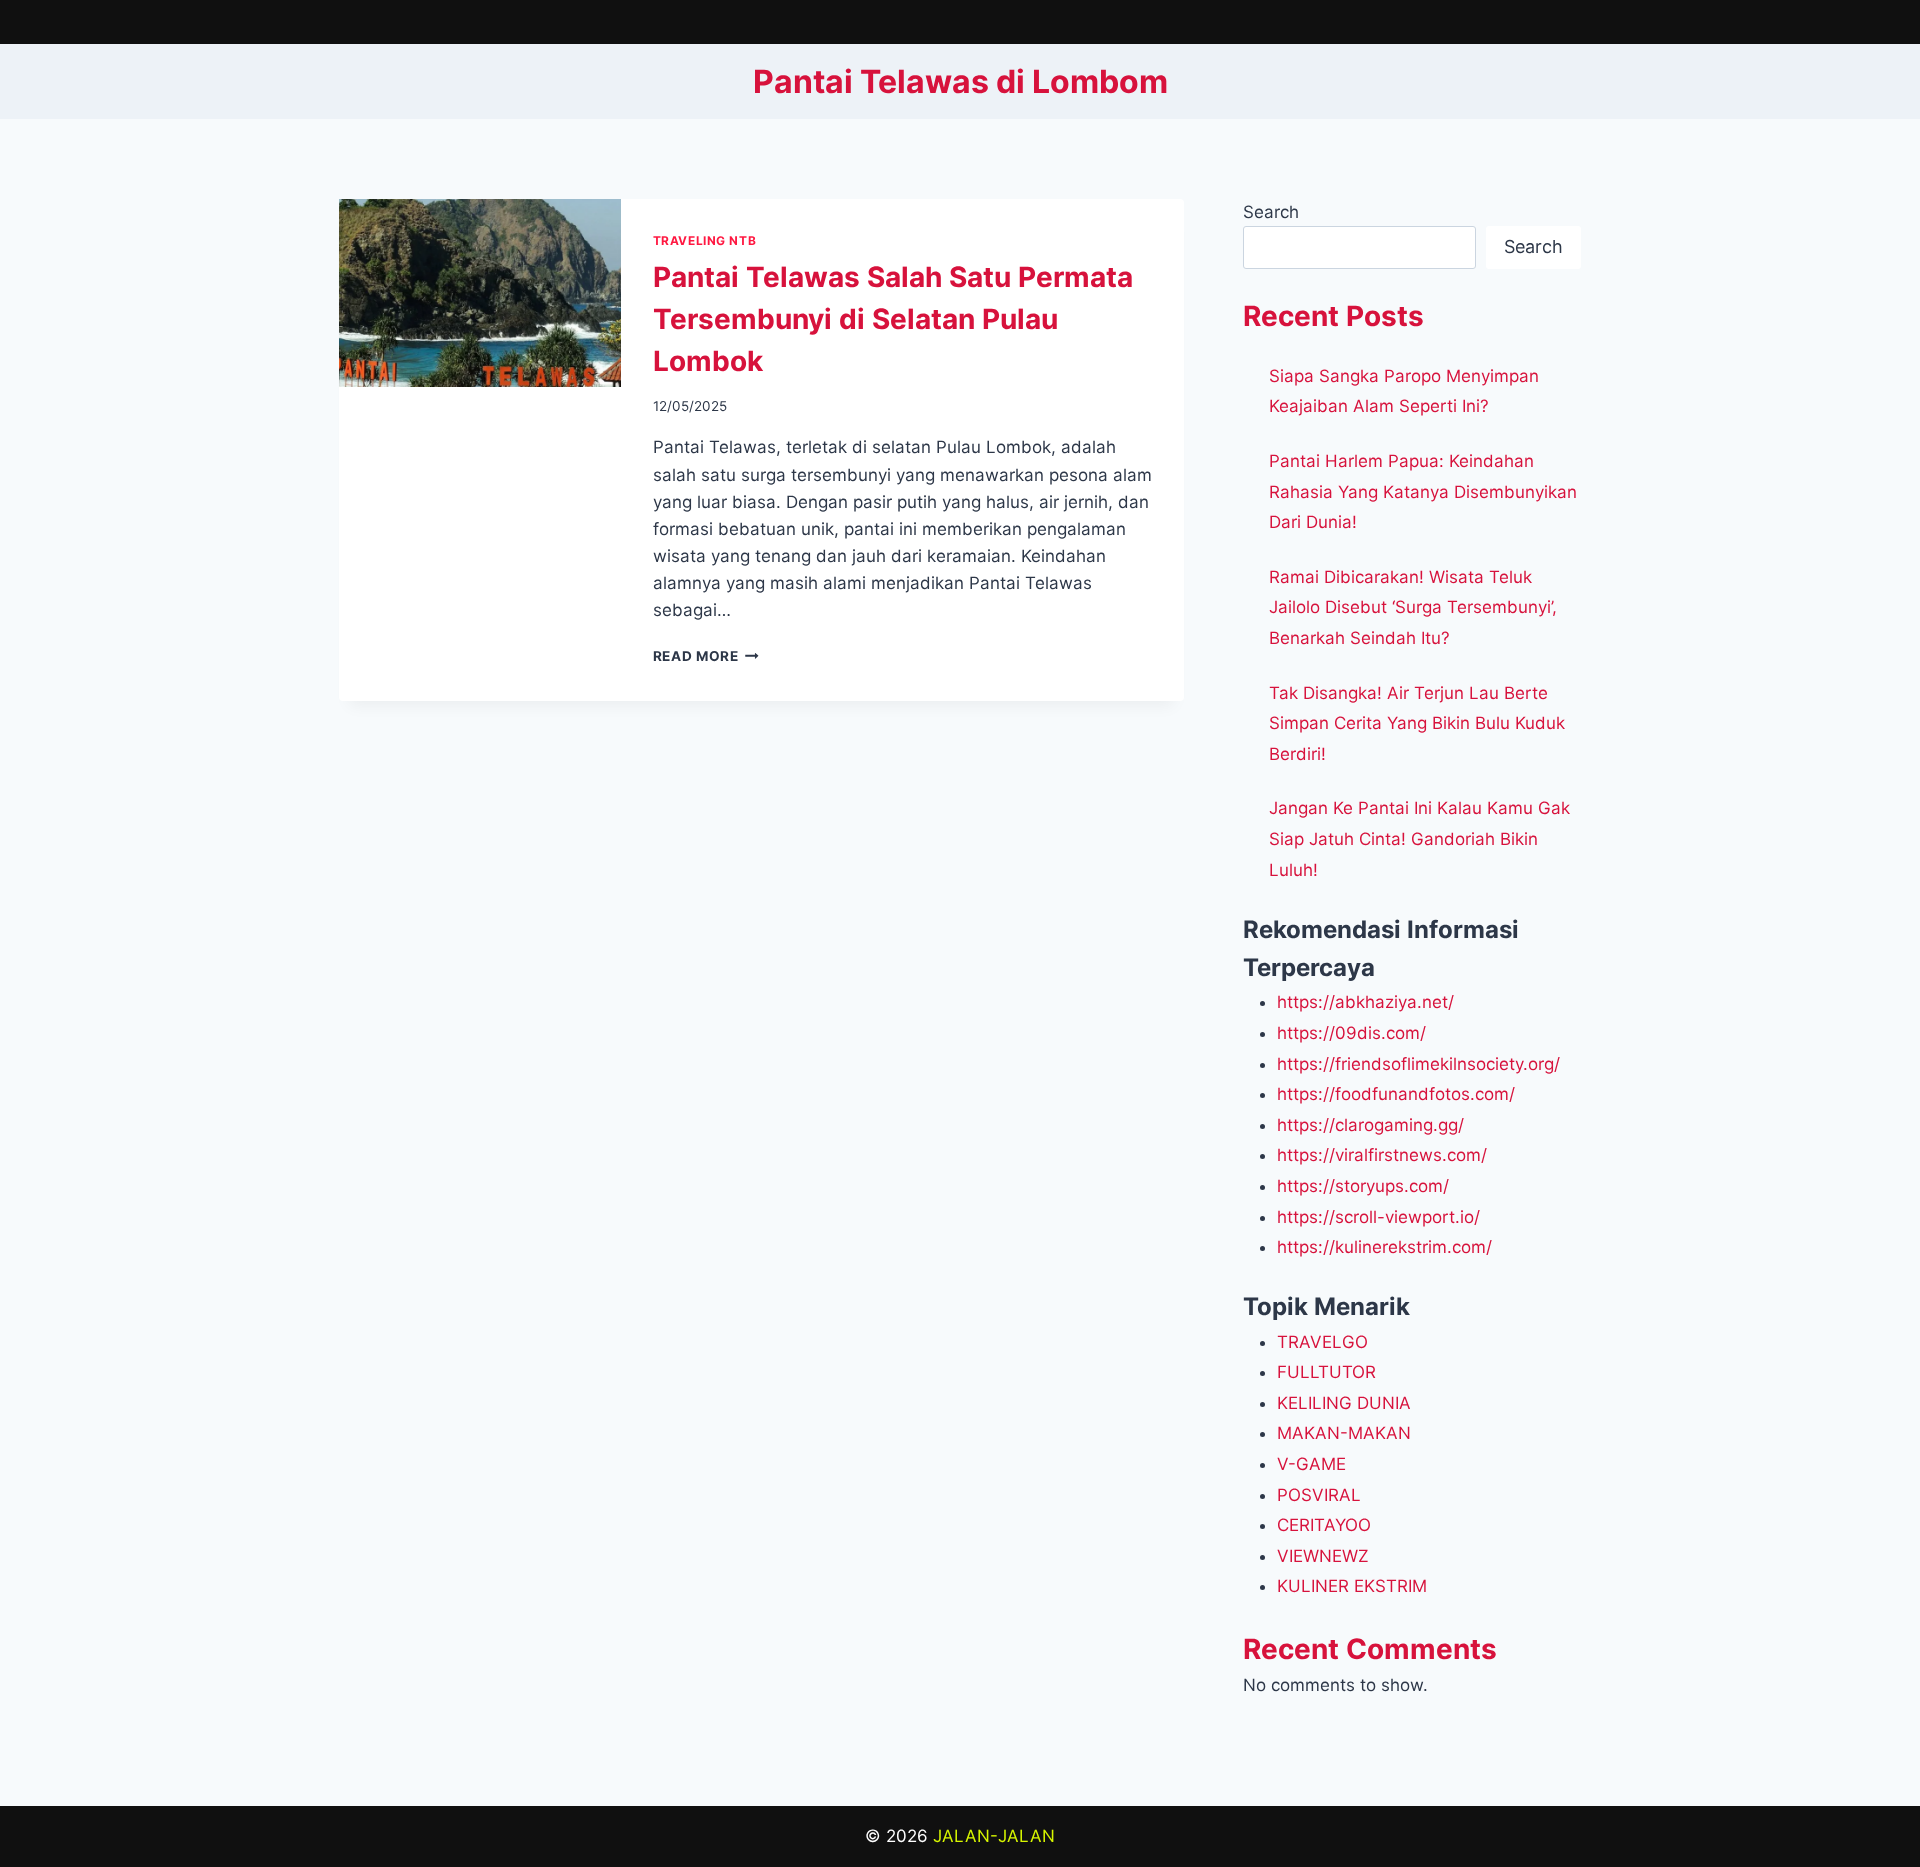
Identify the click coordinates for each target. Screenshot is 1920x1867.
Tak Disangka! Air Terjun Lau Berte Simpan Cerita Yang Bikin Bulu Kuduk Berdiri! (1417, 723)
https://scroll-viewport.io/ (1378, 1217)
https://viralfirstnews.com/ (1382, 1155)
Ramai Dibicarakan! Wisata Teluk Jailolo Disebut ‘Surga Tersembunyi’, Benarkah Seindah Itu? (1413, 607)
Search (1271, 212)
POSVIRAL (1319, 1495)
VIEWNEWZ (1323, 1556)
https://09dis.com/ (1351, 1033)
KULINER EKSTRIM (1352, 1586)
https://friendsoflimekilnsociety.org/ (1418, 1064)
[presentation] (480, 293)
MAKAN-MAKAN (1344, 1433)
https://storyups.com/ (1363, 1186)
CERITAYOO (1324, 1525)
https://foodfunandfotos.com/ (1396, 1094)
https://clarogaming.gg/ (1370, 1125)
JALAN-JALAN (994, 1836)
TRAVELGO (1322, 1342)
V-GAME (1311, 1464)
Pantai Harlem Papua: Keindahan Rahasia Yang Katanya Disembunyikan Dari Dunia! (1423, 491)
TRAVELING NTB (705, 240)
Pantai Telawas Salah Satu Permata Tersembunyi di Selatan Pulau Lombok (893, 319)
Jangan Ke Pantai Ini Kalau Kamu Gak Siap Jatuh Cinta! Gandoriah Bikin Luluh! (1419, 838)
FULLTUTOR (1326, 1372)
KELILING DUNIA (1344, 1403)
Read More (706, 656)
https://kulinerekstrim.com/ (1384, 1247)
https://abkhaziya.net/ (1365, 1002)
